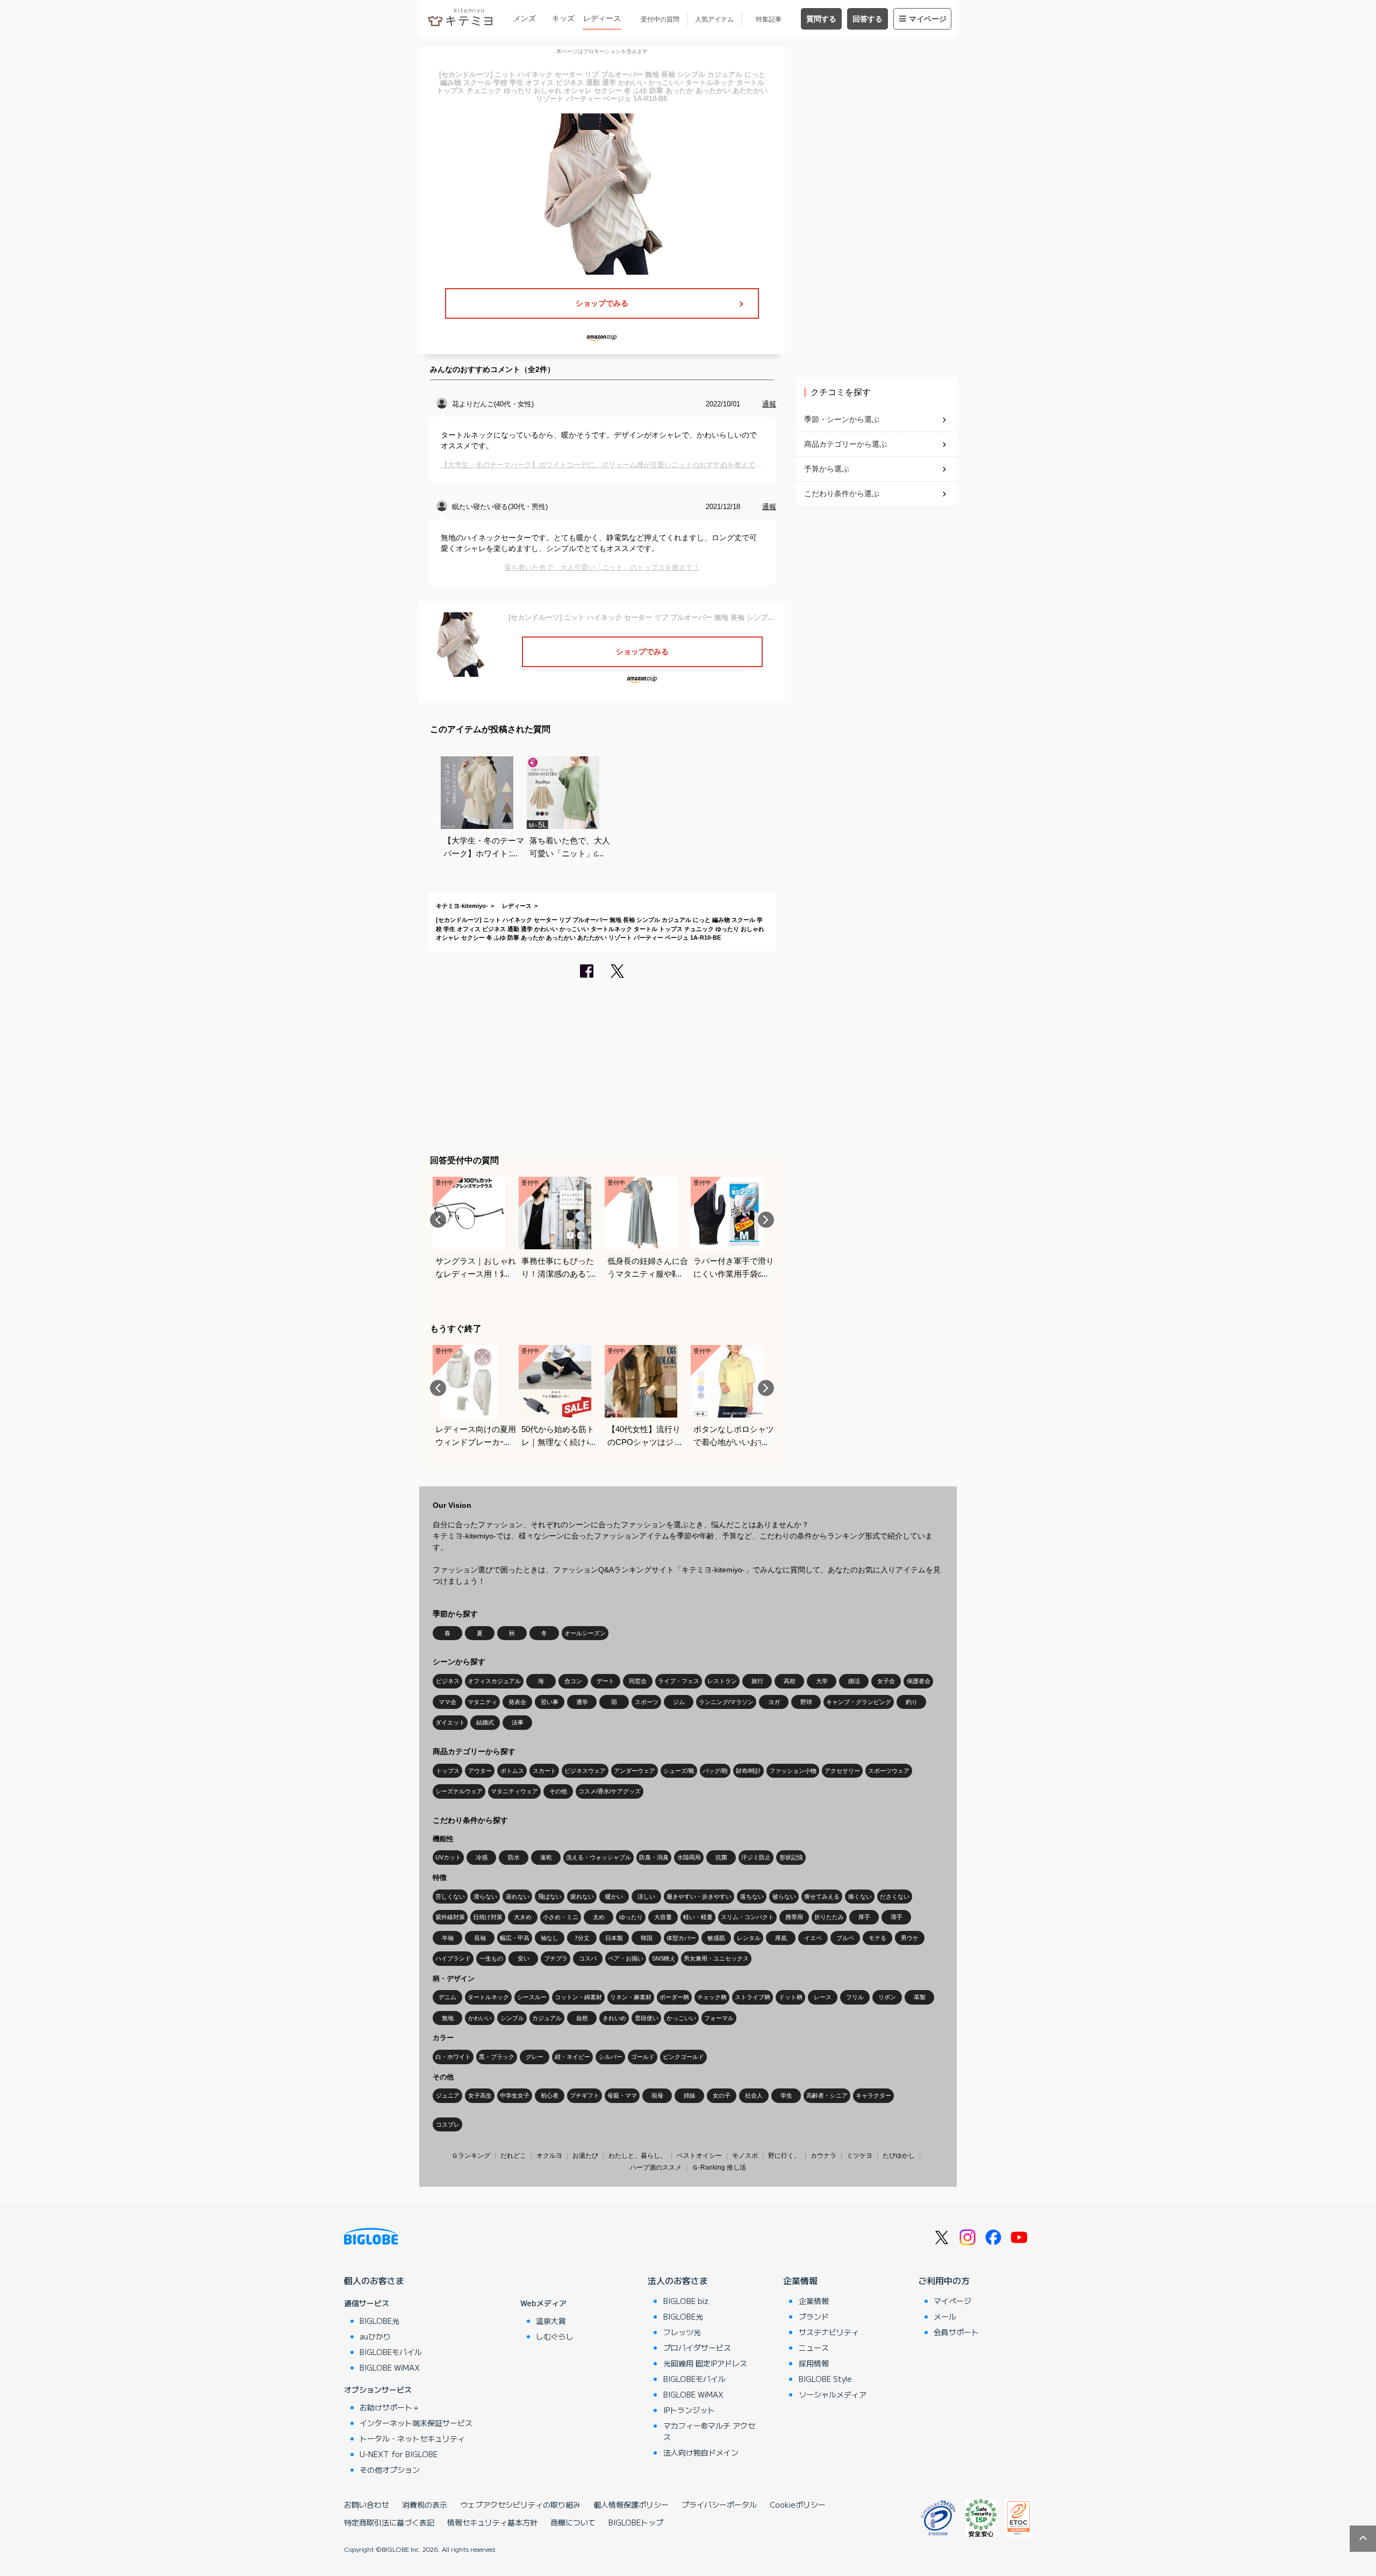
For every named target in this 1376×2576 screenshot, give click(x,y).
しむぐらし (555, 2336)
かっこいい (681, 2018)
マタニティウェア (514, 1791)
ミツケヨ (859, 2156)
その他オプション (390, 2470)
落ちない (752, 1897)
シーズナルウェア (459, 1791)
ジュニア (448, 2095)
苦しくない (450, 1897)
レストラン (722, 1681)
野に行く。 (784, 2156)
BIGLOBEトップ (636, 2522)
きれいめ (614, 2018)
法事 (518, 1722)
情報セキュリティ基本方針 (492, 2522)
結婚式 (485, 1722)
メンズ (525, 18)
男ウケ (910, 1938)
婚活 (854, 1681)
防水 (514, 1857)
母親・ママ (622, 2095)
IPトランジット (689, 2410)
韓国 (647, 1938)
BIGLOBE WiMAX (390, 2367)
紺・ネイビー (572, 2057)
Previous (438, 1220)
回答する (868, 19)
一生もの (491, 1958)
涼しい (646, 1897)
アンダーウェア (635, 1771)
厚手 (864, 1917)
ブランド (814, 2316)
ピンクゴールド (683, 2057)
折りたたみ (829, 1917)
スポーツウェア (889, 1771)
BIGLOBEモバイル (391, 2352)
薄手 (897, 1917)
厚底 (781, 1938)
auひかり (375, 2336)
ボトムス (512, 1771)
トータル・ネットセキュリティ (412, 2438)
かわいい (480, 2018)
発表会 (517, 1702)
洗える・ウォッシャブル (599, 1857)
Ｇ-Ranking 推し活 (719, 2167)
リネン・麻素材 (631, 1997)
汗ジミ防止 (756, 1857)
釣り (912, 1702)
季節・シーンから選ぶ (842, 419)
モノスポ (745, 2156)
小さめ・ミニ (561, 1917)
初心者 (550, 2095)
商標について (573, 2522)
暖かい (614, 1897)
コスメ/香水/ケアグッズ (610, 1791)
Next (766, 1220)
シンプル (512, 2018)
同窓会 (638, 1681)
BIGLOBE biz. (687, 2301)
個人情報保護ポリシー (631, 2505)
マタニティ (482, 1702)
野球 (806, 1702)
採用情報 (814, 2363)
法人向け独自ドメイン (701, 2452)
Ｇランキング (471, 2156)
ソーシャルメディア (833, 2394)
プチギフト (585, 2095)
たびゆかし (899, 2156)
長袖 (480, 1938)
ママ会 (447, 1702)
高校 (790, 1681)
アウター (480, 1771)
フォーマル (719, 2018)
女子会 (886, 1681)
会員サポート (956, 2332)
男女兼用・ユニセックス (716, 1958)
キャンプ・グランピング (859, 1702)
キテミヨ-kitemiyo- (462, 906)
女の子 (722, 2095)
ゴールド (643, 2057)
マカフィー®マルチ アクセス (709, 2431)
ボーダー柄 (674, 1997)
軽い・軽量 (698, 1917)
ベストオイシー (699, 2156)
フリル (855, 1997)
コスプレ (448, 2124)
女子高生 (480, 2095)
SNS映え (664, 1958)
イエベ (813, 1938)
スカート (544, 1771)
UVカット (448, 1857)
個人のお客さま (374, 2280)
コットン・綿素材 (578, 1997)
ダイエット (450, 1722)
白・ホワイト (453, 2057)
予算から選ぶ (827, 469)
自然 (582, 2018)
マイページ (928, 19)
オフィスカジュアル (494, 1681)
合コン (573, 1681)
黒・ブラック (497, 2057)
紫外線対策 (450, 1917)
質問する (821, 19)
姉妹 (690, 2095)
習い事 (550, 1702)
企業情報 (800, 2280)
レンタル (749, 1938)
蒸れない (518, 1897)
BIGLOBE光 (379, 2321)
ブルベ (845, 1938)
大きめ (523, 1917)
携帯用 (794, 1917)
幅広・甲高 (515, 1938)
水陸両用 (689, 1857)
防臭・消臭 (654, 1857)
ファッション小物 (793, 1771)
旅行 (757, 1681)
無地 (448, 2018)
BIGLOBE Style (825, 2379)
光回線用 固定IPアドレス (705, 2363)
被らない (784, 1897)
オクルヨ (549, 2156)
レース (823, 1997)
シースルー (532, 1997)
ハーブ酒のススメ (656, 2167)
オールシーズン (585, 1633)
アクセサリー (842, 1771)
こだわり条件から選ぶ (842, 493)
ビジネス (448, 1681)
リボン (887, 1997)
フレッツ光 (682, 2332)
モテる (877, 1938)
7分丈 (582, 1938)
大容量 (663, 1917)
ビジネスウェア (585, 1771)
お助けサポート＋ (390, 2407)
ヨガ (774, 1702)
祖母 (657, 2095)
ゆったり (631, 1917)
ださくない (895, 1897)
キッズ (563, 18)
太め (599, 1917)
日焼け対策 (488, 1917)
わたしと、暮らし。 (637, 2156)
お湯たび (585, 2156)
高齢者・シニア (827, 2095)
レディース (602, 18)
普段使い (647, 2018)
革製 (920, 1997)
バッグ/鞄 (715, 1771)
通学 (582, 1702)
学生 (786, 2095)
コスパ (588, 1958)
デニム (447, 1997)
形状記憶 (791, 1857)
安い (524, 1958)
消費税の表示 (425, 2505)
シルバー (611, 2057)
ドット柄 (791, 1997)
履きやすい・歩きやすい (699, 1897)
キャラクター (873, 2095)
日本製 (614, 1938)
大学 (822, 1681)
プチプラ (556, 1958)
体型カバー (681, 1938)
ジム (679, 1702)
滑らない (485, 1897)
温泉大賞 (551, 2321)
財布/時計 (748, 1771)
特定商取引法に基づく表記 (389, 2522)
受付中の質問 (660, 19)
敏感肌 (716, 1938)
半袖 (448, 1938)
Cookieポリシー (798, 2505)
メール (945, 2316)
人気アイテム (714, 19)
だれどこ (513, 2156)
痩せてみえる (822, 1897)
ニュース (814, 2348)
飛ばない (550, 1897)
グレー (535, 2057)
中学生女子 (515, 2095)
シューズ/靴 (679, 1771)
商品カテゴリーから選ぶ (845, 444)
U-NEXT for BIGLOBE (399, 2454)
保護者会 (919, 1681)
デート (605, 1681)
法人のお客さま (678, 2280)
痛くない (860, 1897)
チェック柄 (712, 1997)
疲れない (582, 1897)
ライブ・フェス (679, 1681)
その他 (558, 1791)
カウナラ (823, 2156)
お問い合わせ (367, 2505)
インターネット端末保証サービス (416, 2423)
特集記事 (769, 19)
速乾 (546, 1857)
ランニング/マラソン (726, 1702)
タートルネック (488, 1997)
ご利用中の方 (944, 2280)
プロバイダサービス (697, 2348)
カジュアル (547, 2018)
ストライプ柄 (752, 1997)
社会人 (754, 2095)
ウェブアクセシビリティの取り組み (520, 2505)
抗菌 (721, 1857)
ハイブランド (453, 1958)
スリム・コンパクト (747, 1917)
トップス (448, 1771)
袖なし (550, 1938)
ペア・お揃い (626, 1958)
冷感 (482, 1857)
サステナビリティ (829, 2332)
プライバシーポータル (719, 2505)
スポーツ (647, 1702)
